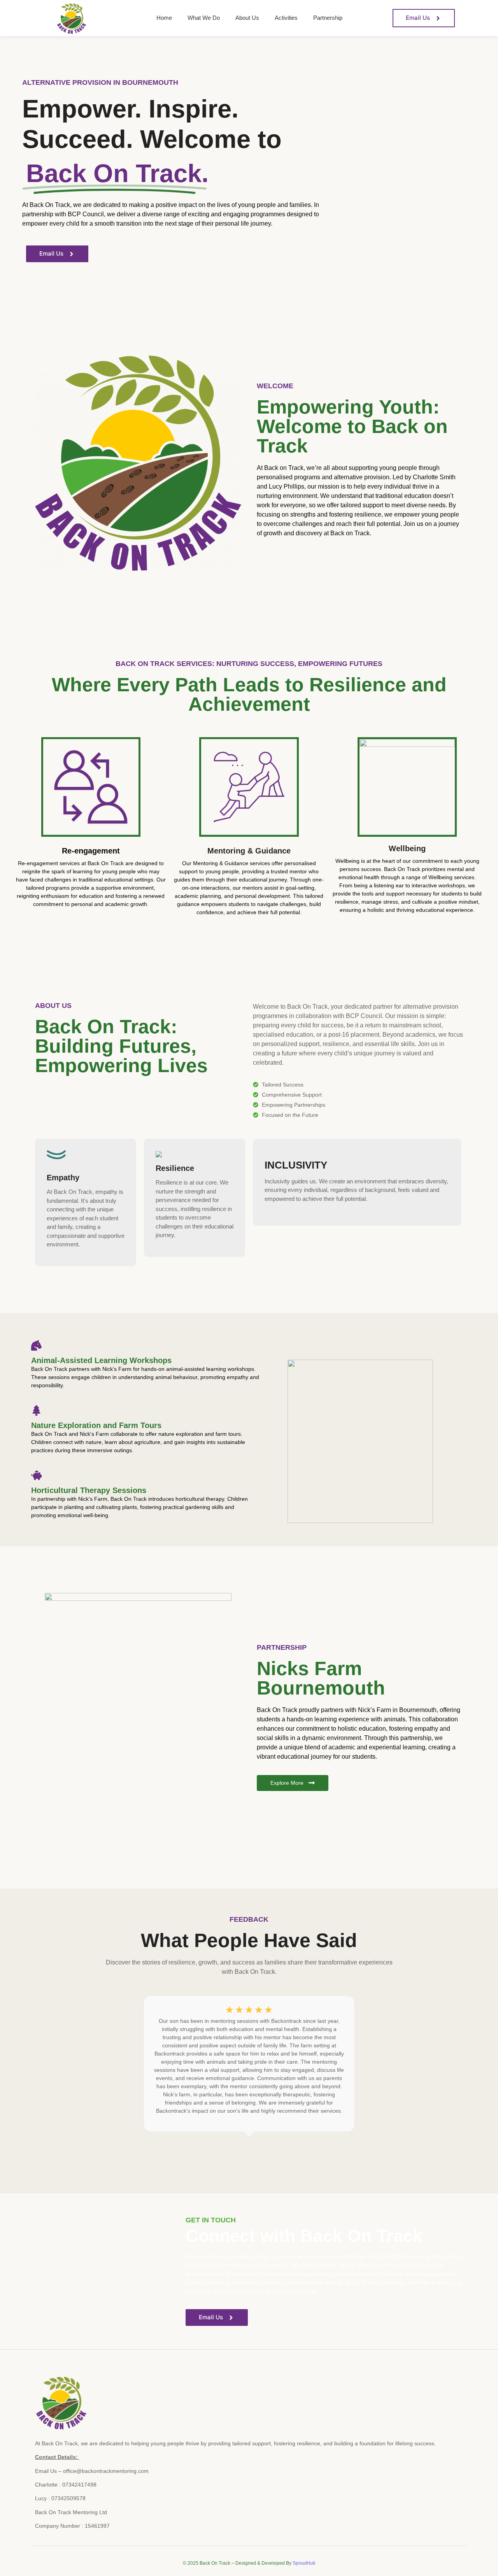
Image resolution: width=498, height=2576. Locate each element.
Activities (286, 18)
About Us (247, 18)
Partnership (328, 18)
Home (164, 18)
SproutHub (304, 2563)
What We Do (204, 18)
